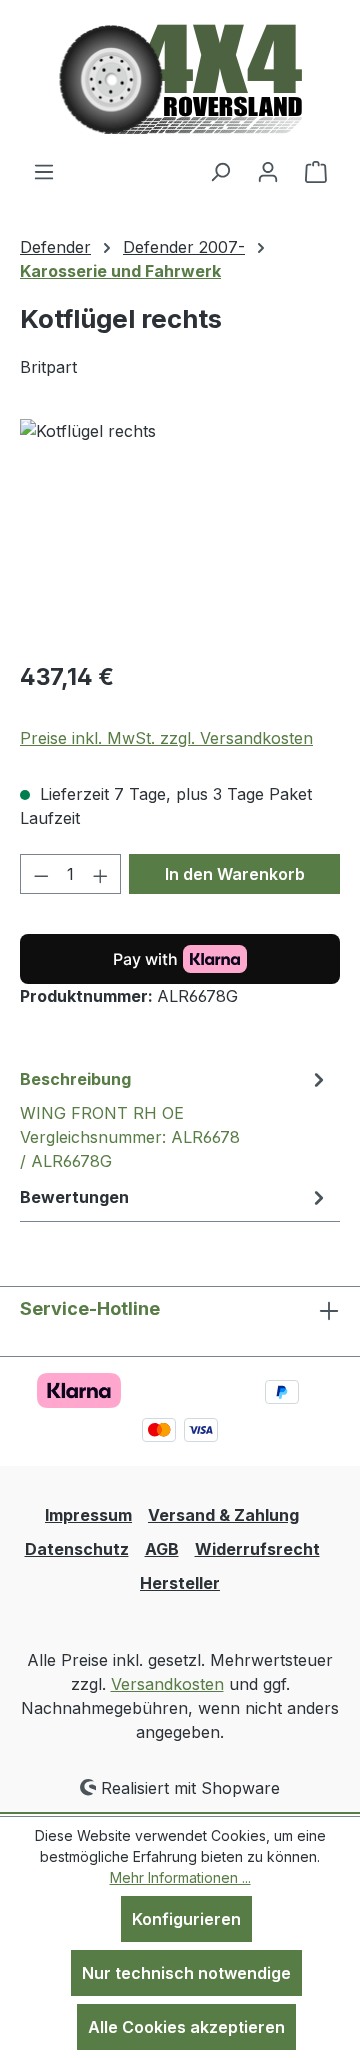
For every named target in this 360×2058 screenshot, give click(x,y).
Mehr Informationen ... (180, 1877)
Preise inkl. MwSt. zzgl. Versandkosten (166, 738)
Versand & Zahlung (223, 1515)
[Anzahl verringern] (41, 874)
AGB (162, 1549)
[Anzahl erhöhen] (101, 874)
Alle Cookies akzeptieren (186, 2027)
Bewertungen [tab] (74, 1197)
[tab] (175, 1119)
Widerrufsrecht (257, 1549)
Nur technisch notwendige (186, 1973)
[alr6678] (180, 531)
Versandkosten (167, 1684)
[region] (180, 531)
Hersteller (180, 1583)
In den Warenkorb (235, 874)
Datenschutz (77, 1549)
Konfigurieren (186, 1919)
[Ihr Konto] (268, 171)
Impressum (88, 1515)
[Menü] (44, 171)
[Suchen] (220, 171)
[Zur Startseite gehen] (180, 79)
